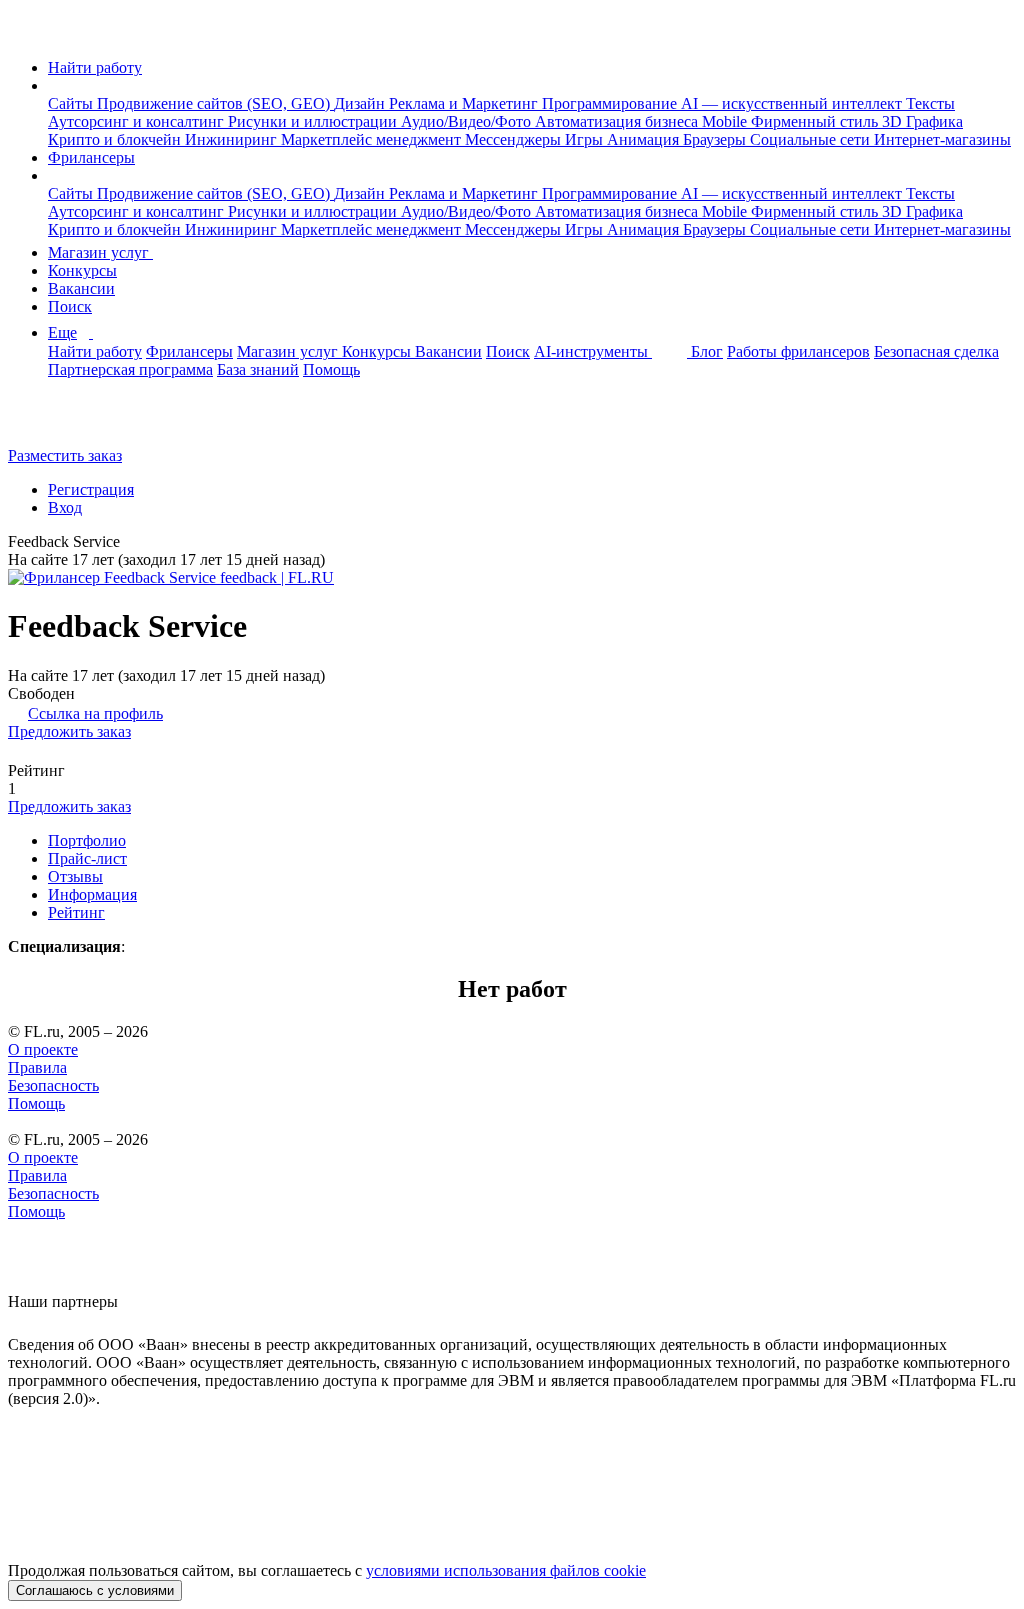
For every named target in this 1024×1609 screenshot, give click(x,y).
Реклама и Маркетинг (465, 103)
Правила (37, 1067)
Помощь (331, 369)
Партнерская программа (130, 369)
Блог (707, 351)
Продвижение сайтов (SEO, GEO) (215, 103)
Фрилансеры (91, 157)
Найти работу (95, 67)
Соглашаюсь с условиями (95, 1590)
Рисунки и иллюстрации (314, 121)
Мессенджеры (515, 139)
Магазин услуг (100, 252)
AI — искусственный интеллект (793, 103)
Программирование (611, 103)
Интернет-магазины (942, 139)
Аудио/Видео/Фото (468, 121)
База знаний (258, 369)
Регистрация (91, 489)
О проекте (43, 1049)
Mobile (726, 121)
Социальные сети (812, 139)
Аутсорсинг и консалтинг (138, 121)
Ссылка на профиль (95, 713)
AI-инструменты (593, 351)
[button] (54, 85)
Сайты (72, 103)
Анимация (645, 139)
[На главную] (26, 33)
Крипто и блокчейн (116, 139)
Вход (65, 507)
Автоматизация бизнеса (618, 121)
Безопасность (53, 1085)
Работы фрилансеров (798, 351)
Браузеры (716, 139)
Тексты (930, 103)
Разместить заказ (65, 455)
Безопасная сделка (936, 351)
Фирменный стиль (816, 121)
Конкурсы (82, 270)
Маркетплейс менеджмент (373, 139)
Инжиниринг (233, 139)
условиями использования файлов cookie (506, 1570)
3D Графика (922, 121)
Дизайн (361, 103)
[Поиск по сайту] (64, 421)
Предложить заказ (69, 731)
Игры (586, 139)
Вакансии (81, 288)
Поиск (70, 306)
